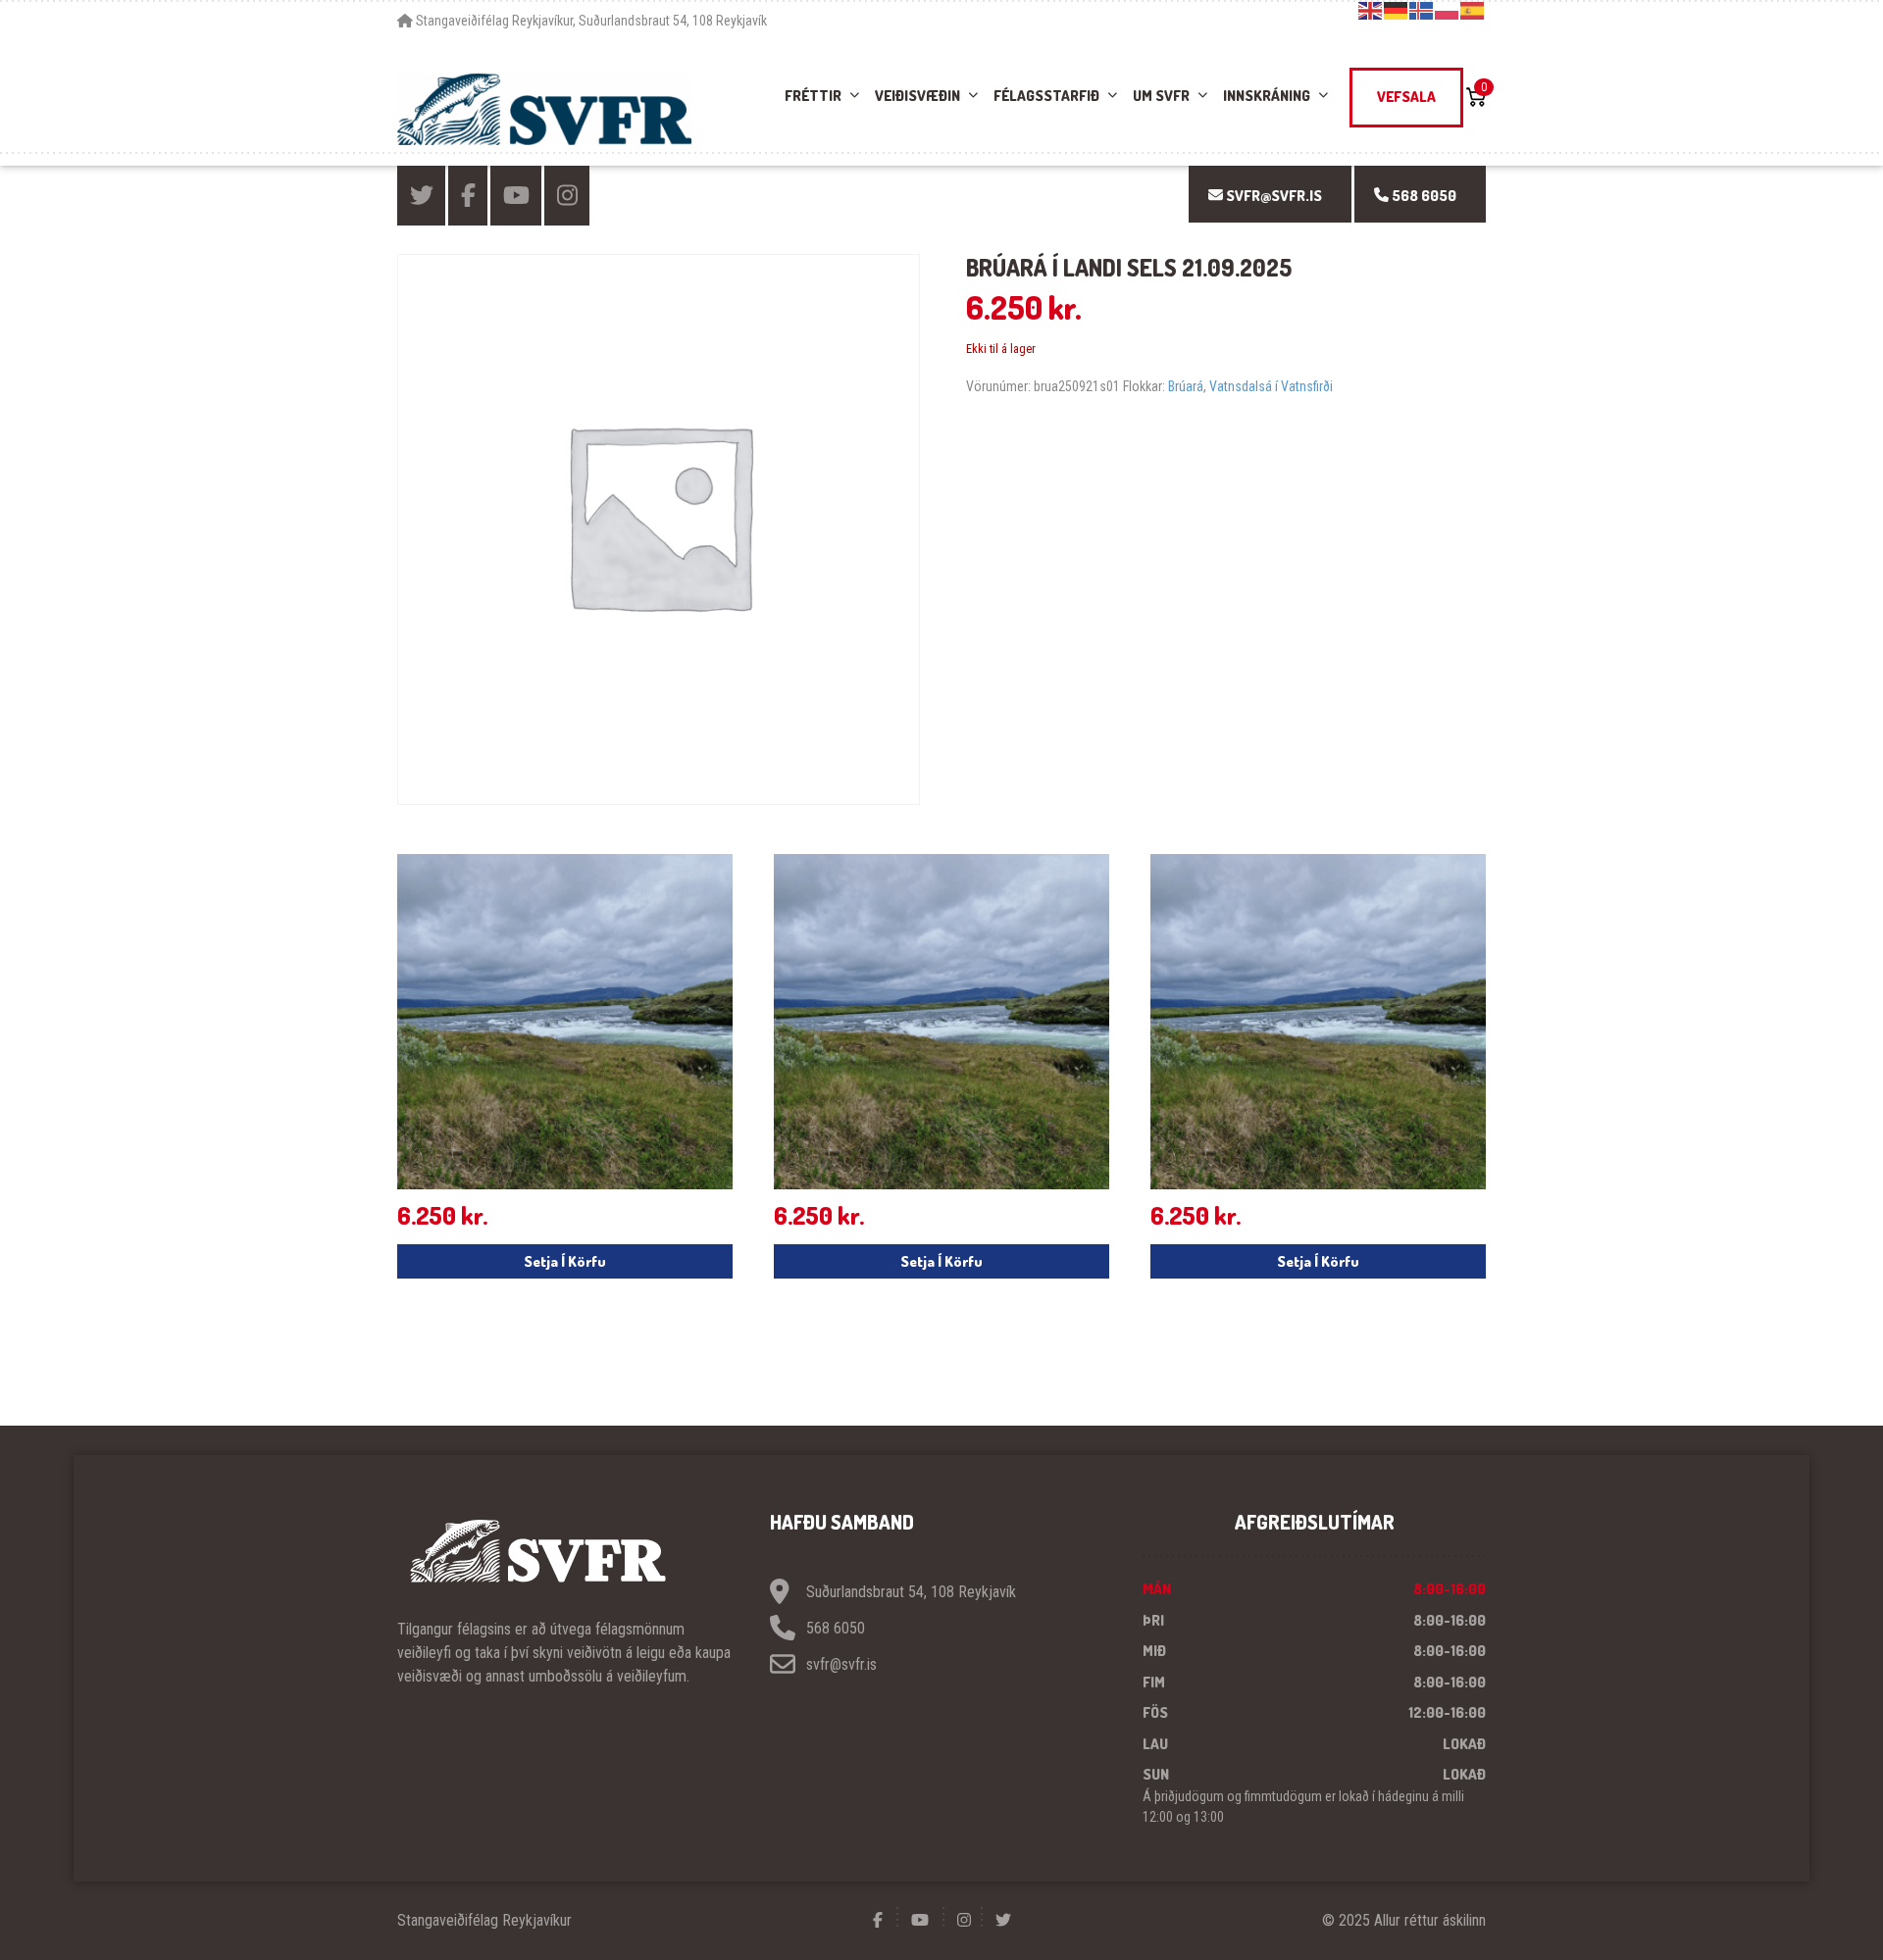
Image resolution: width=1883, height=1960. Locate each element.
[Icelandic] (1422, 10)
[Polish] (1448, 10)
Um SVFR (1161, 96)
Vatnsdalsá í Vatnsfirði (1271, 386)
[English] (1371, 10)
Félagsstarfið (1046, 96)
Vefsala (1406, 97)
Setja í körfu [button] (565, 1261)
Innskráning (1267, 96)
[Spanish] (1473, 10)
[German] (1397, 10)
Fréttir (813, 96)
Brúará (1186, 386)
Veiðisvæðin (917, 96)
